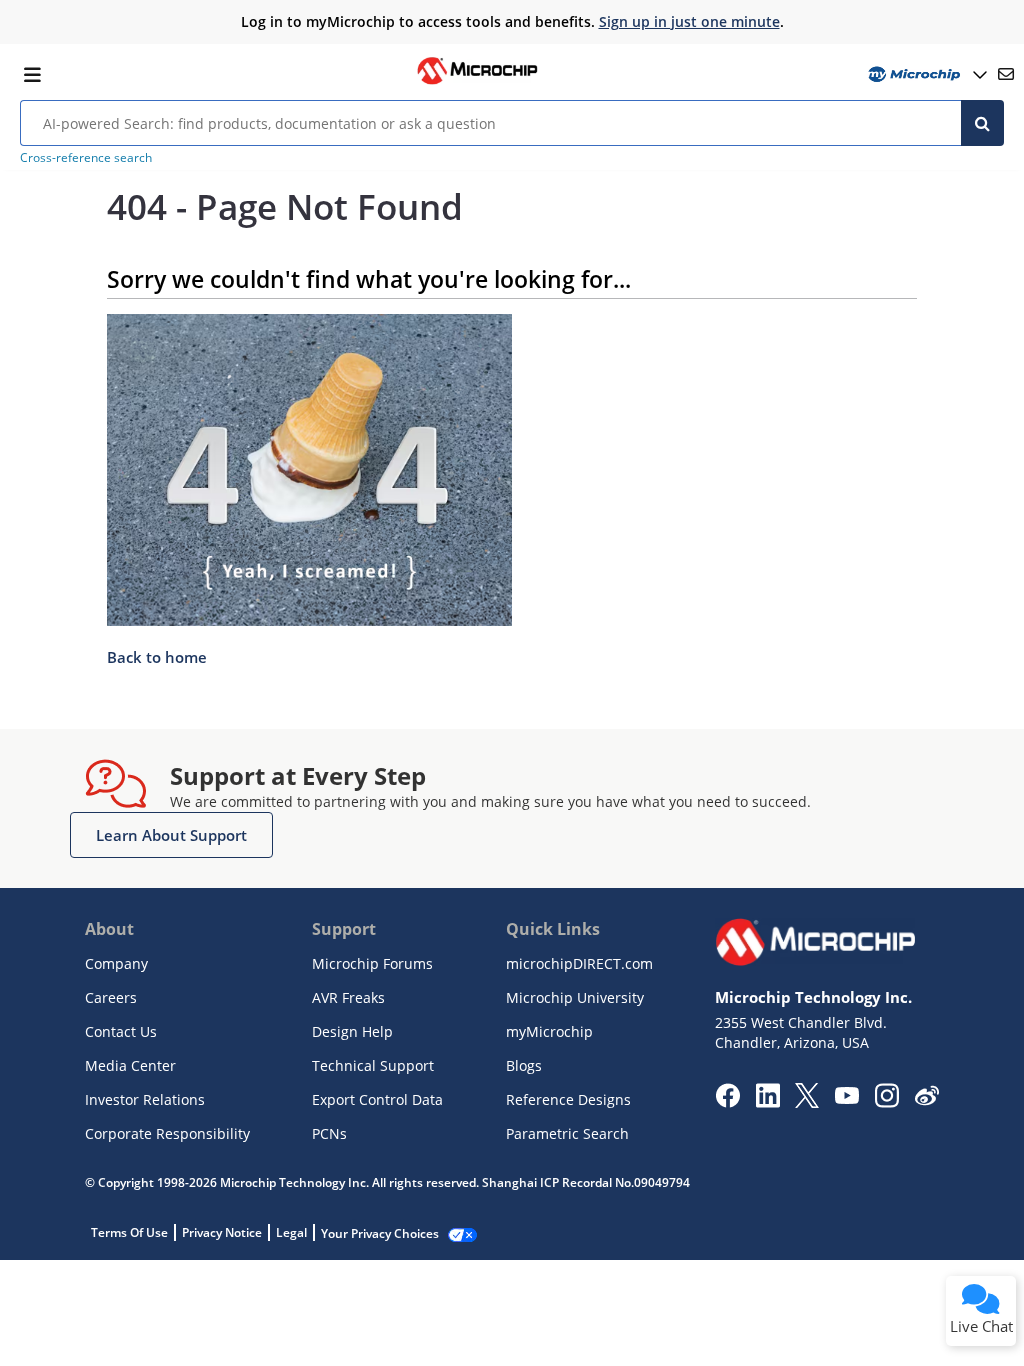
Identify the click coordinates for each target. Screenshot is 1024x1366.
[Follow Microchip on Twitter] (807, 1102)
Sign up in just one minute (689, 21)
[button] (171, 835)
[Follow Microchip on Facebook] (727, 1102)
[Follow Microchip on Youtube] (846, 1098)
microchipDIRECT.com (579, 963)
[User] (925, 74)
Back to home (157, 657)
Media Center (130, 1065)
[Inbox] (1006, 74)
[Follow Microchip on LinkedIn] (767, 1102)
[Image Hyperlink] (477, 82)
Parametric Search (567, 1133)
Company (116, 963)
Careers (111, 997)
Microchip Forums (372, 963)
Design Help (352, 1031)
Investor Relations (145, 1099)
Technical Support (373, 1065)
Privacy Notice (222, 1232)
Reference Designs (568, 1099)
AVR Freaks (348, 997)
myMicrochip (549, 1031)
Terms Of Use (129, 1232)
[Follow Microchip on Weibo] (926, 1100)
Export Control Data (377, 1099)
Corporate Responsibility (167, 1133)
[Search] (982, 123)
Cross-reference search (86, 157)
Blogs (524, 1065)
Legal (291, 1232)
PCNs (329, 1133)
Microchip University (575, 997)
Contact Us (121, 1031)
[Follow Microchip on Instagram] (886, 1102)
